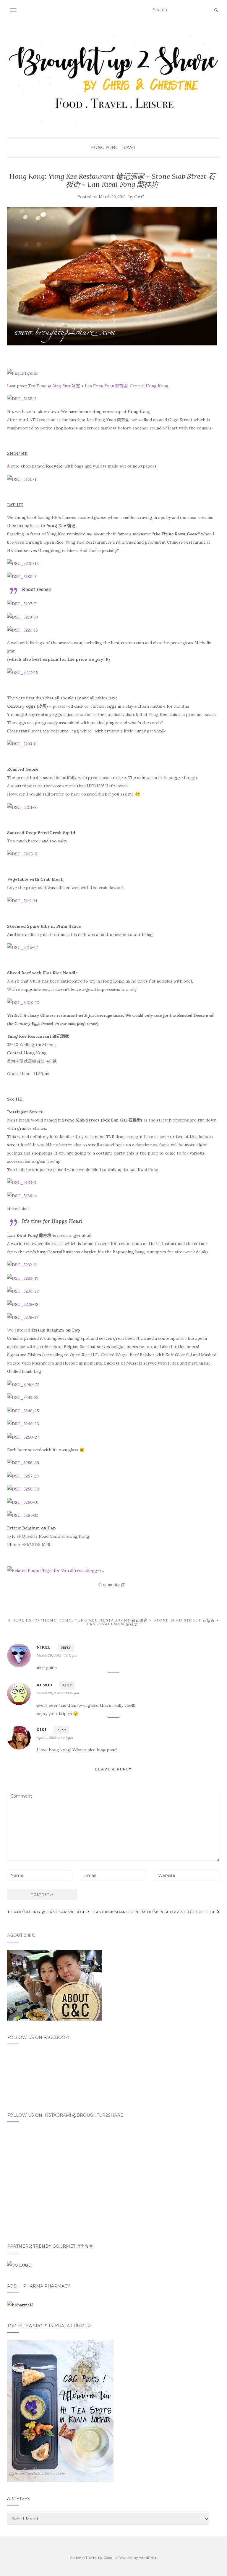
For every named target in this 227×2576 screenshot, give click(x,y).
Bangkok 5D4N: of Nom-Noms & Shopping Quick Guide (155, 1912)
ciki (42, 1730)
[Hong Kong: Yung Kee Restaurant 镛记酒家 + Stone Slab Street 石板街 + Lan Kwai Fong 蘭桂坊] (112, 276)
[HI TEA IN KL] (60, 2411)
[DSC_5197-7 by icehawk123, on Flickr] (21, 604)
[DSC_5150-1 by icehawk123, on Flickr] (22, 479)
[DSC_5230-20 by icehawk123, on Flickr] (23, 1291)
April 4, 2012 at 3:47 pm (55, 1738)
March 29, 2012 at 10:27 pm (58, 1693)
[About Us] (54, 1985)
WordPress (148, 2558)
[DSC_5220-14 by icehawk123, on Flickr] (23, 563)
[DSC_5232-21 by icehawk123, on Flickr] (22, 1265)
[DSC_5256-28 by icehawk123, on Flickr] (23, 1462)
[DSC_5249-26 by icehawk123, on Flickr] (23, 1424)
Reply (66, 1648)
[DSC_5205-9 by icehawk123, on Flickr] (22, 854)
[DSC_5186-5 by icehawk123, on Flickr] (22, 576)
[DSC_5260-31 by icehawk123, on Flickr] (23, 1502)
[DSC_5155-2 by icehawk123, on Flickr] (22, 399)
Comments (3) (112, 1585)
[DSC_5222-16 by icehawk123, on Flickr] (23, 672)
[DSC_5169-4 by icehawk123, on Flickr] (22, 1195)
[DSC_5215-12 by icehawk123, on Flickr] (22, 947)
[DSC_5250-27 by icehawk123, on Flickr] (23, 1437)
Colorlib (110, 2558)
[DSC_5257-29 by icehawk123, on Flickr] (23, 1475)
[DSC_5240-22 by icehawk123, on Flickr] (23, 1384)
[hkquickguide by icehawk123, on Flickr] (23, 373)
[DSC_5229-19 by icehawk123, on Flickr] (23, 1278)
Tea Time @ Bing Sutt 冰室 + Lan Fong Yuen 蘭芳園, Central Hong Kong (98, 386)
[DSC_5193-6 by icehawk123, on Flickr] (22, 744)
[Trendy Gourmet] (19, 2265)
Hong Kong (104, 147)
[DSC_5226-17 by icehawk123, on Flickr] (23, 1317)
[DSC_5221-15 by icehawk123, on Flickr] (22, 630)
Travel (128, 147)
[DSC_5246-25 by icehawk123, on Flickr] (23, 1410)
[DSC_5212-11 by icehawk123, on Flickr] (22, 900)
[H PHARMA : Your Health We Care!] (20, 2305)
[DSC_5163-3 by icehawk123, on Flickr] (22, 1182)
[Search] (216, 10)
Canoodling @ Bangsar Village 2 (50, 1912)
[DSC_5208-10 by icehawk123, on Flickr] (23, 1002)
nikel (44, 1647)
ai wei (45, 1685)
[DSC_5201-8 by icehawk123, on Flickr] (22, 807)
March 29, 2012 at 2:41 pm (57, 1655)
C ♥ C (139, 197)
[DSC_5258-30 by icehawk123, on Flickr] (23, 1489)
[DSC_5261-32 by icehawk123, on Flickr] (23, 1515)
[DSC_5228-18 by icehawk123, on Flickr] (23, 1304)
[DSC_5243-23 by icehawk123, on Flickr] (23, 1397)
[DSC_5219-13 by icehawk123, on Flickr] (22, 616)
